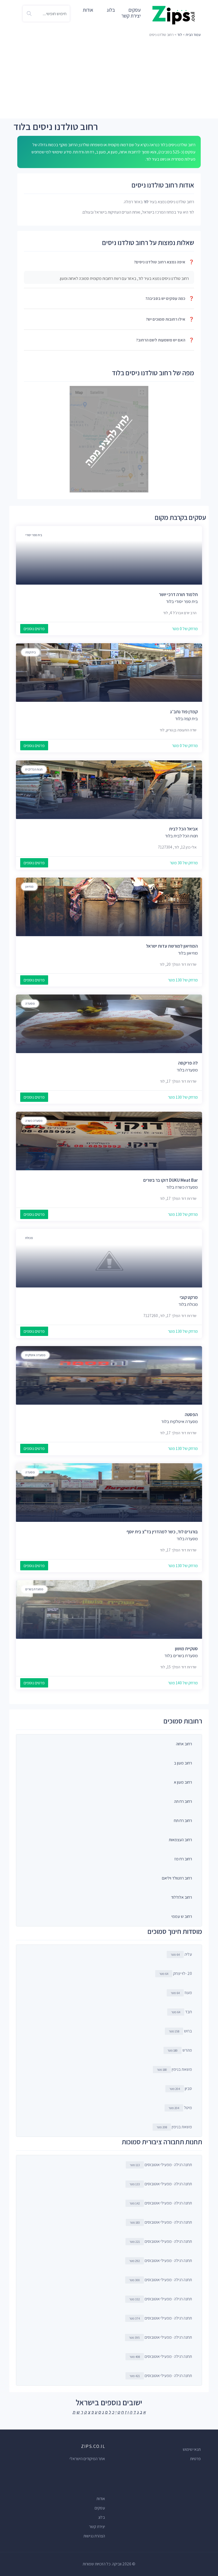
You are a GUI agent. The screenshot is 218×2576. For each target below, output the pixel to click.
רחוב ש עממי (182, 1916)
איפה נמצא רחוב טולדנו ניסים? (164, 262)
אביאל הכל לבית (183, 829)
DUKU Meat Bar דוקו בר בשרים (171, 1180)
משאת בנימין (174, 2069)
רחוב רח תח (183, 1821)
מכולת (29, 1238)
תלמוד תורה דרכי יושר (178, 594)
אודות (88, 10)
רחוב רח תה (183, 1801)
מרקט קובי (189, 1297)
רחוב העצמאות (180, 1840)
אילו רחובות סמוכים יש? (170, 319)
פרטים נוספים (34, 629)
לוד (180, 35)
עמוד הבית (193, 35)
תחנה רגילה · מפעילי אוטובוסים (161, 2165)
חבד (182, 2012)
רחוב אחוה (184, 1744)
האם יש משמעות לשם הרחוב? (165, 340)
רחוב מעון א (183, 1782)
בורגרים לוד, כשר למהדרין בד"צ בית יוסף (162, 1532)
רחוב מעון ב (183, 1763)
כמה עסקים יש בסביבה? (170, 298)
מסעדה (30, 1003)
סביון (181, 2088)
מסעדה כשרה (34, 1121)
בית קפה (30, 652)
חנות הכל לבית (34, 769)
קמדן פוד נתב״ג (184, 712)
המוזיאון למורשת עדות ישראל (172, 946)
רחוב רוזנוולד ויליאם (177, 1878)
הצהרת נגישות (94, 2536)
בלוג (111, 10)
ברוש (180, 2031)
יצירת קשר (131, 16)
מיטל (180, 2108)
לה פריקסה (188, 1063)
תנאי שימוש (192, 2449)
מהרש (180, 2050)
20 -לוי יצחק (176, 1973)
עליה (181, 1954)
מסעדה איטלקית (35, 1355)
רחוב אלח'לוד (181, 1897)
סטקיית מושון (186, 1649)
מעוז (181, 1993)
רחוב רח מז (183, 1859)
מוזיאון (29, 886)
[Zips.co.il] (174, 15)
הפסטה (191, 1415)
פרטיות (195, 2459)
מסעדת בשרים (34, 1589)
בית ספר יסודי (34, 535)
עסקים (100, 2508)
